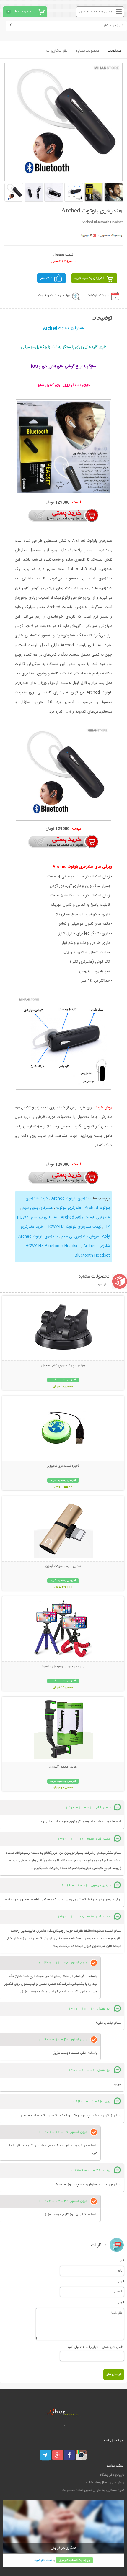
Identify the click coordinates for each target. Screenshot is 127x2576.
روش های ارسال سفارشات (105, 2483)
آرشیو (102, 1285)
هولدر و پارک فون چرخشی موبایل (63, 1366)
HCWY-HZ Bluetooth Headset (53, 1246)
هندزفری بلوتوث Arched (71, 1198)
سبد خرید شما (25, 12)
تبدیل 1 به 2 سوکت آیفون (63, 1566)
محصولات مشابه (88, 51)
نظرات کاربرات (57, 51)
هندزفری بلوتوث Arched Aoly (85, 1217)
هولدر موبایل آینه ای (63, 1767)
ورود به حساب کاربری (74, 2560)
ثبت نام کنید (43, 2560)
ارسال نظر (114, 2374)
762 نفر (46, 278)
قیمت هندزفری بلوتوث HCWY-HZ (74, 1227)
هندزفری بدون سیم (38, 1208)
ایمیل (121, 2281)
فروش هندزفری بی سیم (80, 1237)
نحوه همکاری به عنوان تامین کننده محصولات (93, 2490)
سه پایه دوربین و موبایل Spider (63, 1667)
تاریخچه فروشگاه (112, 2475)
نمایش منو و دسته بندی (96, 12)
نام (122, 2260)
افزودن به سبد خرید (89, 278)
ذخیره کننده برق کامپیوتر (63, 1466)
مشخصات (114, 51)
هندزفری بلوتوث (69, 1208)
